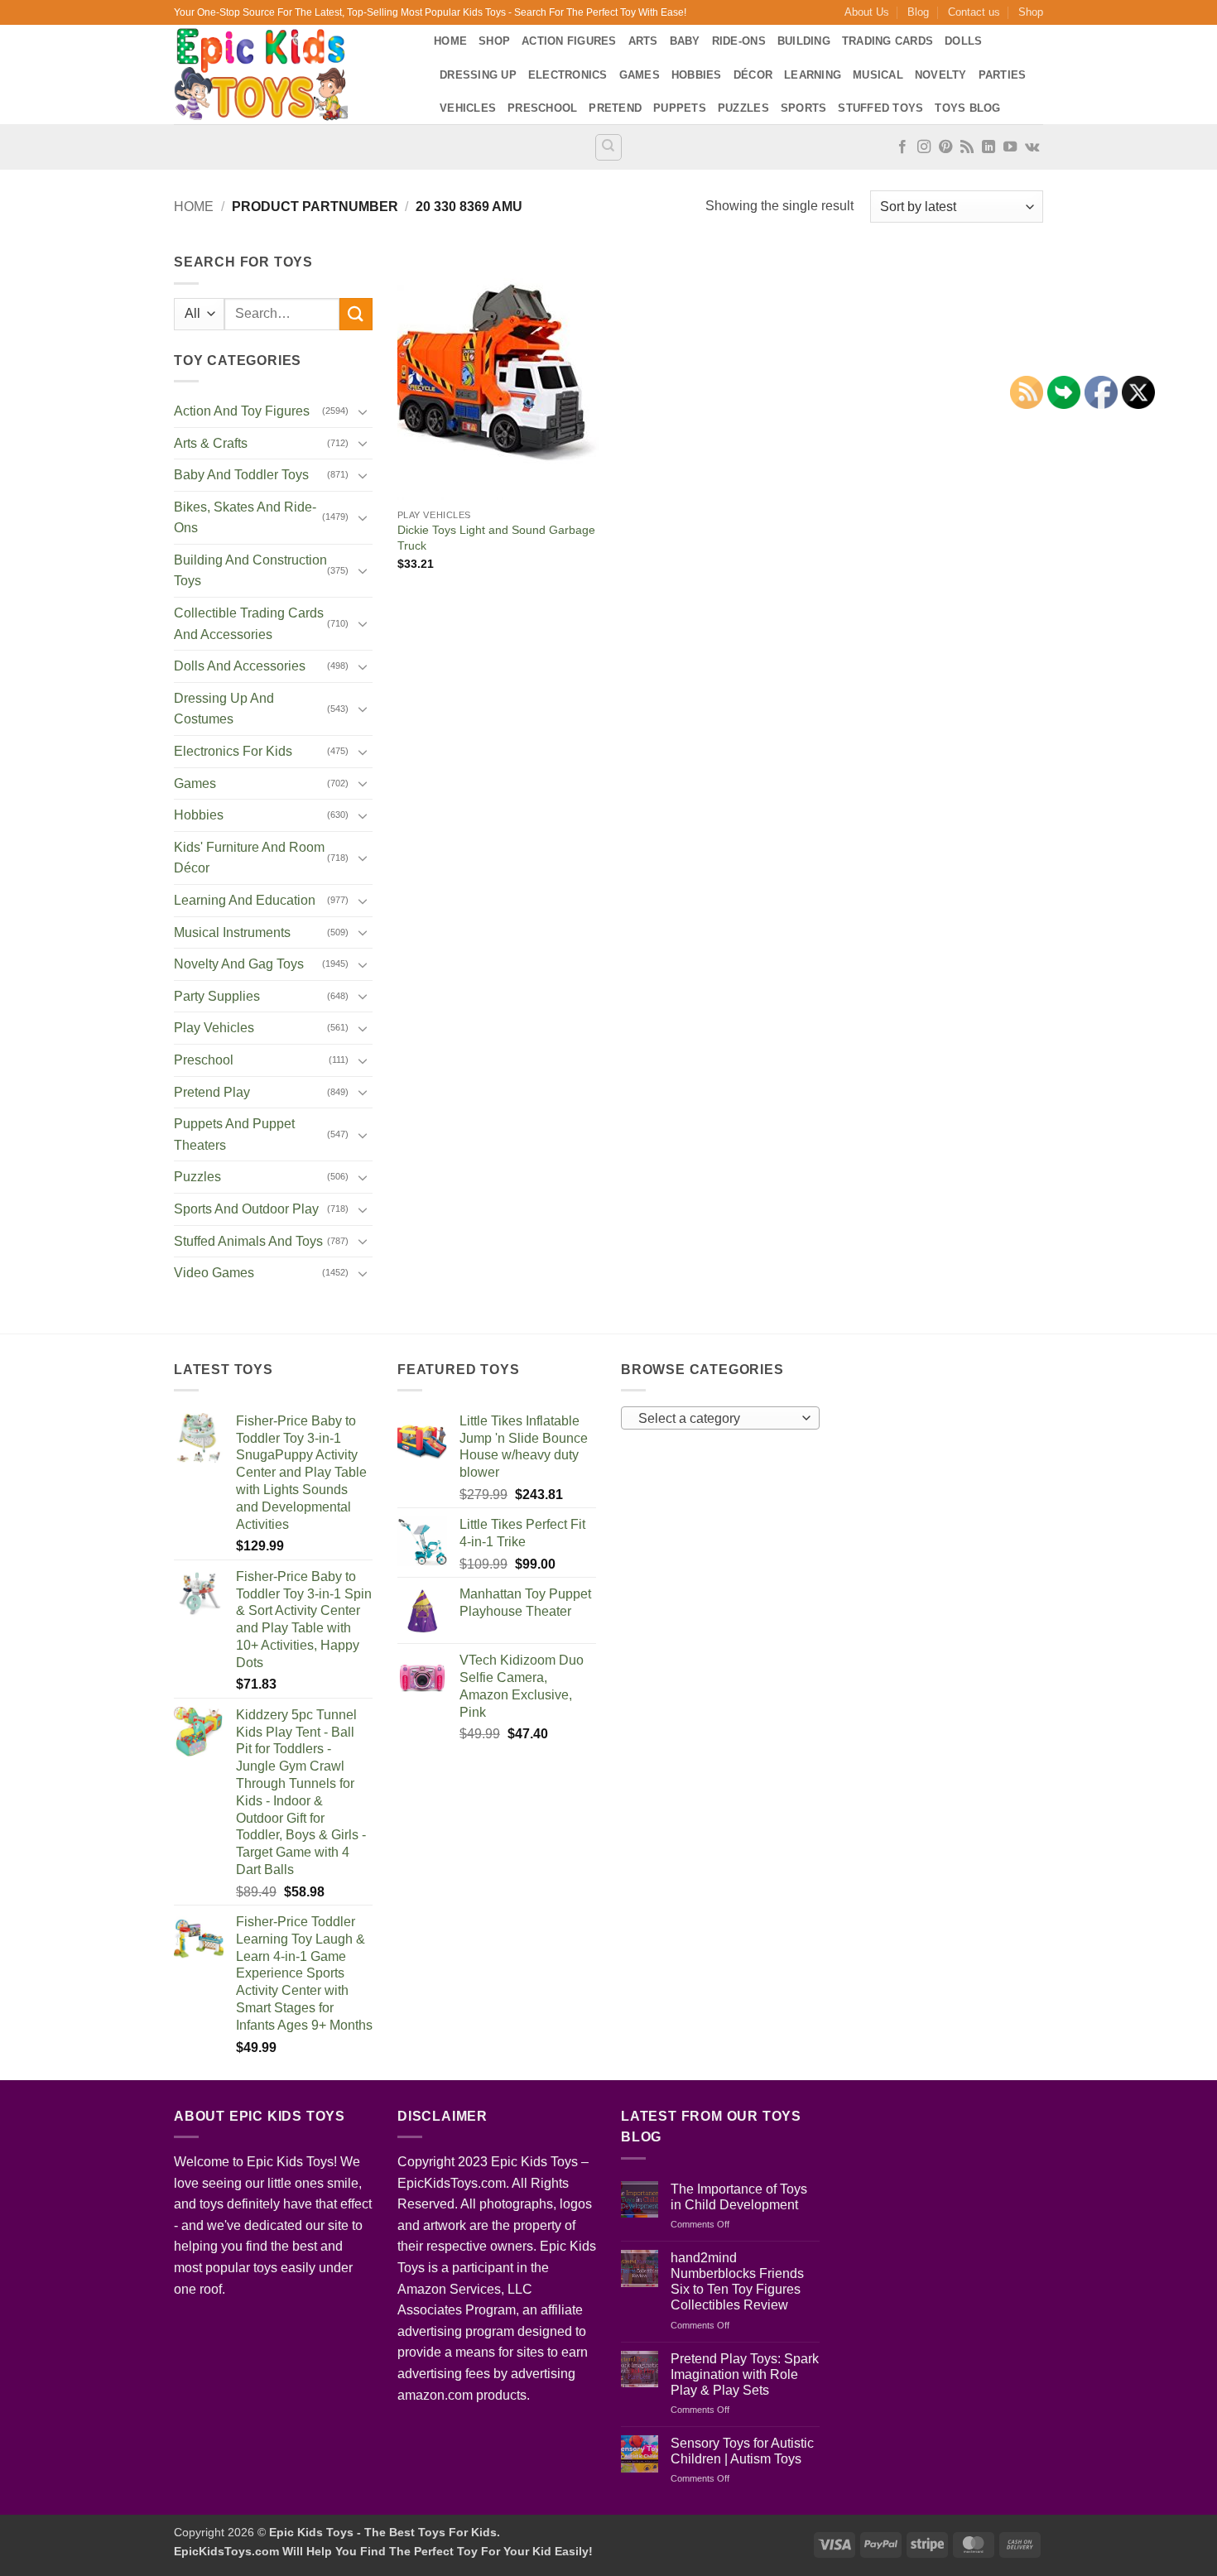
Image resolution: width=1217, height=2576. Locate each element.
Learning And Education (245, 900)
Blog (918, 12)
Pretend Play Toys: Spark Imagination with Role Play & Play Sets (745, 2374)
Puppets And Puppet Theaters (234, 1134)
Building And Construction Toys (250, 571)
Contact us (974, 12)
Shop (1031, 12)
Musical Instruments (232, 932)
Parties (1003, 75)
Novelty (941, 75)
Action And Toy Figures (242, 411)
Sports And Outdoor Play (246, 1209)
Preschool (542, 108)
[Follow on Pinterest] (945, 147)
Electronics (568, 75)
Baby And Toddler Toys (241, 475)
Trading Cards (887, 41)
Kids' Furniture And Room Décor (249, 858)
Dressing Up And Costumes (224, 709)
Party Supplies (217, 996)
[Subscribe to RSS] (967, 147)
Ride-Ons (739, 41)
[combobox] (720, 1418)
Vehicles (468, 108)
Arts (643, 41)
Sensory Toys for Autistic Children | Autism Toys (742, 2451)
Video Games (214, 1273)
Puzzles (743, 108)
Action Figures (569, 41)
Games (640, 75)
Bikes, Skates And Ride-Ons (245, 518)
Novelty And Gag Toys (239, 964)
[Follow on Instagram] (924, 147)
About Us (867, 12)
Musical (878, 75)
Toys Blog (967, 108)
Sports (804, 108)
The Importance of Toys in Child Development (739, 2197)
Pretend (615, 108)
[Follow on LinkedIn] (989, 147)
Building (804, 41)
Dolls (963, 41)
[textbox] (717, 1419)
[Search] (608, 147)
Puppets (680, 108)
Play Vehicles (214, 1028)
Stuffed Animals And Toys (248, 1241)
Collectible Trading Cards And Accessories (249, 624)
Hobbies (697, 75)
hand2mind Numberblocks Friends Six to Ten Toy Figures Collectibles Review (737, 2282)
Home (450, 41)
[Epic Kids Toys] (291, 74)
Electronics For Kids (233, 751)
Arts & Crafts (211, 443)
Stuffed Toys (880, 108)
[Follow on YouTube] (1010, 147)
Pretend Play (212, 1092)
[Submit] (356, 314)
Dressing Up (478, 75)
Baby (685, 41)
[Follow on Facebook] (902, 147)
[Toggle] (363, 411)
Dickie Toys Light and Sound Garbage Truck (496, 538)
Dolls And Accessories (240, 666)
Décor (753, 75)
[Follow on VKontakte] (1032, 147)
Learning (813, 75)
